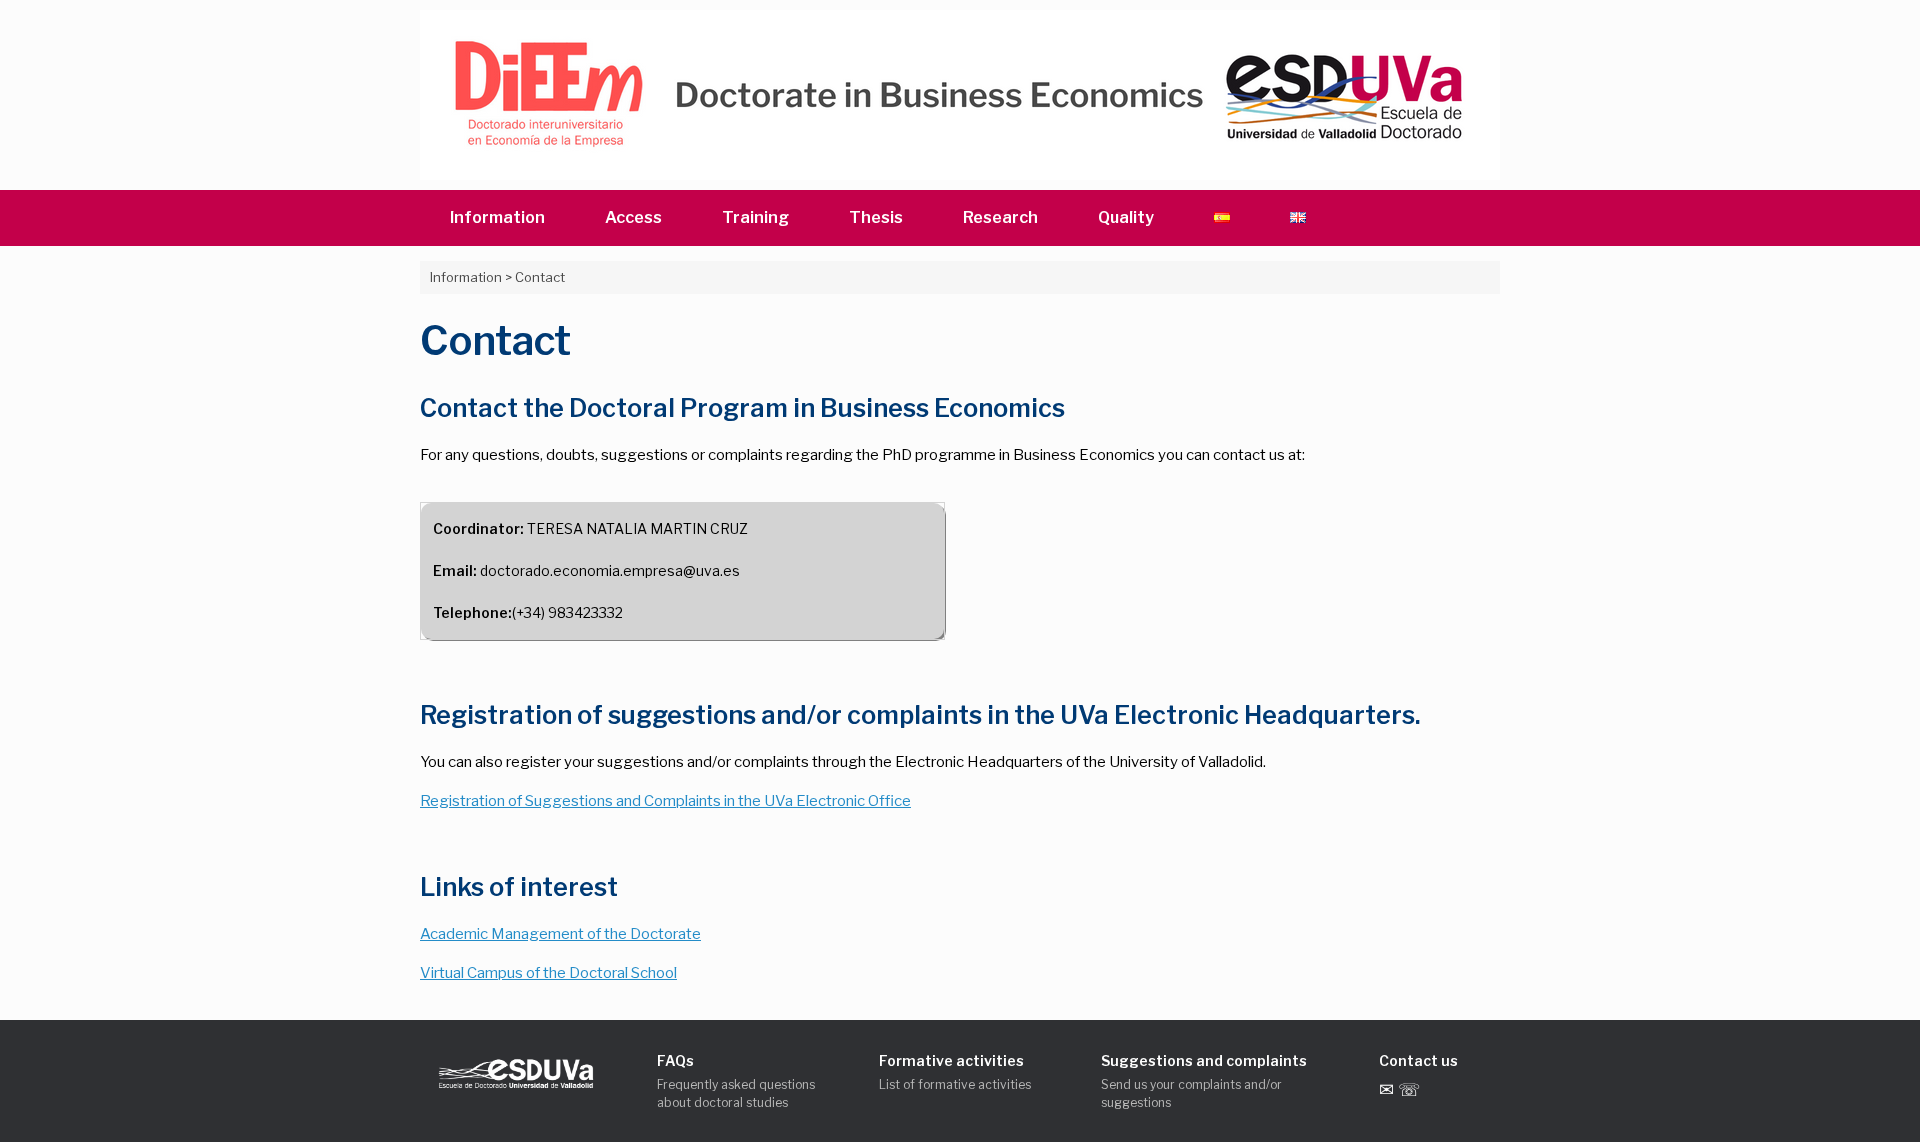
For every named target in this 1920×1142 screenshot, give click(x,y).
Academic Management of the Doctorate (560, 934)
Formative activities (951, 1060)
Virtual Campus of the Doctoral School (548, 973)
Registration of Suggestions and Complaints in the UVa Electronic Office (665, 801)
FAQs (675, 1060)
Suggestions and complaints (1204, 1060)
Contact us (1418, 1060)
